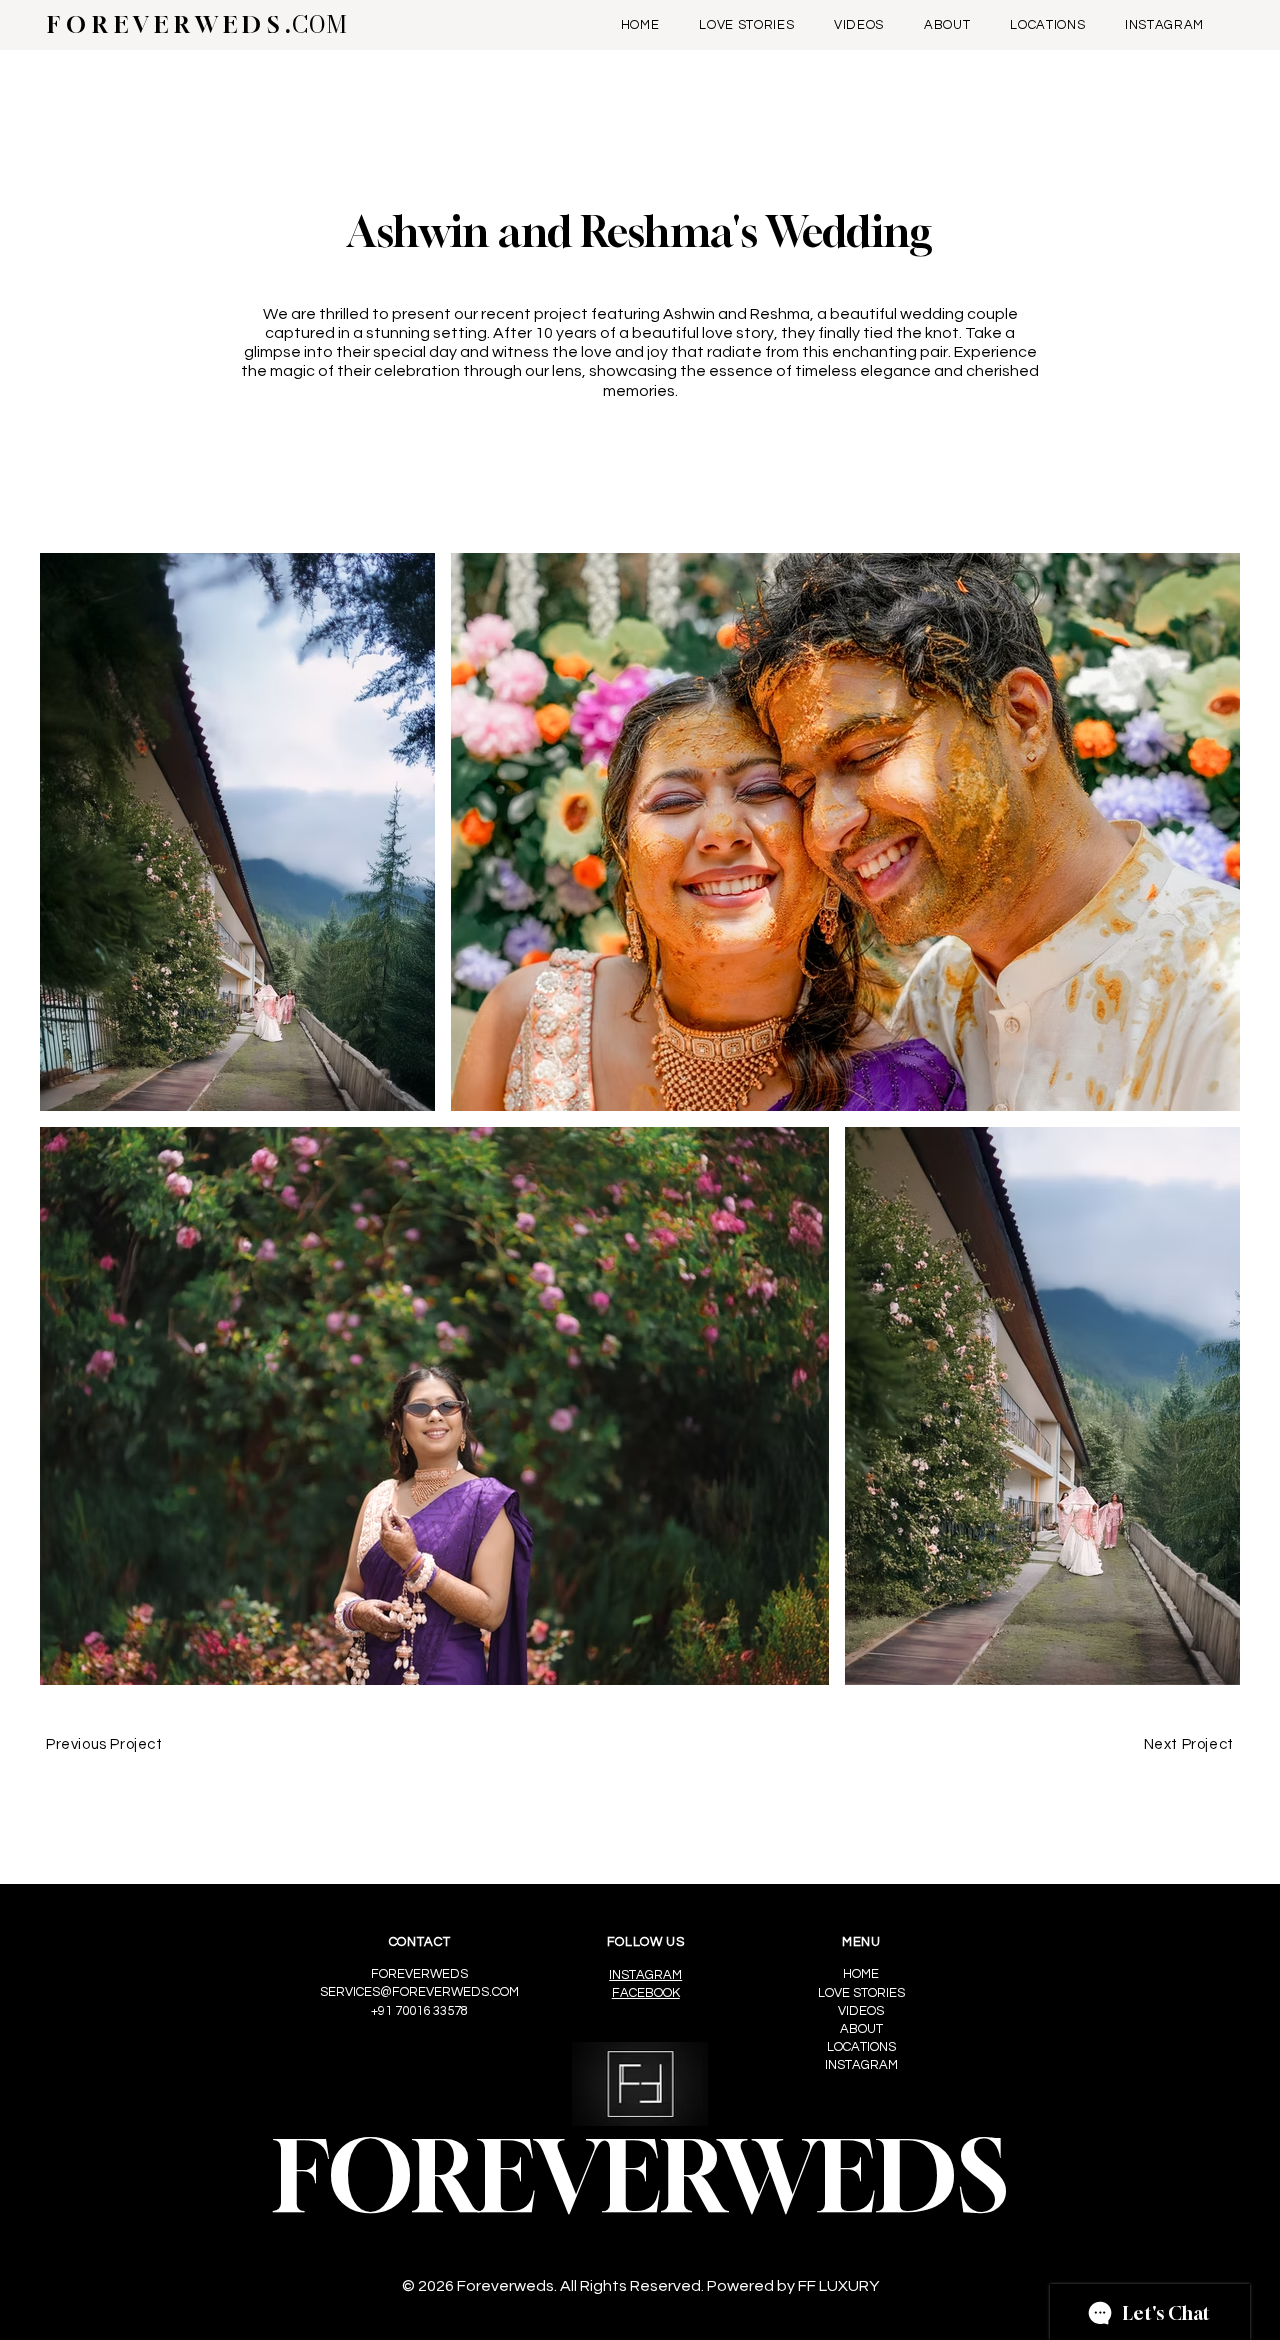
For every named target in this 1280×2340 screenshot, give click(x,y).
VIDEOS (861, 2011)
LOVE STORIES (861, 1993)
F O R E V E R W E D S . (197, 24)
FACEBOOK (646, 1993)
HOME (861, 1974)
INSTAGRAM (645, 1975)
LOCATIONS (861, 2047)
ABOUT (861, 2029)
